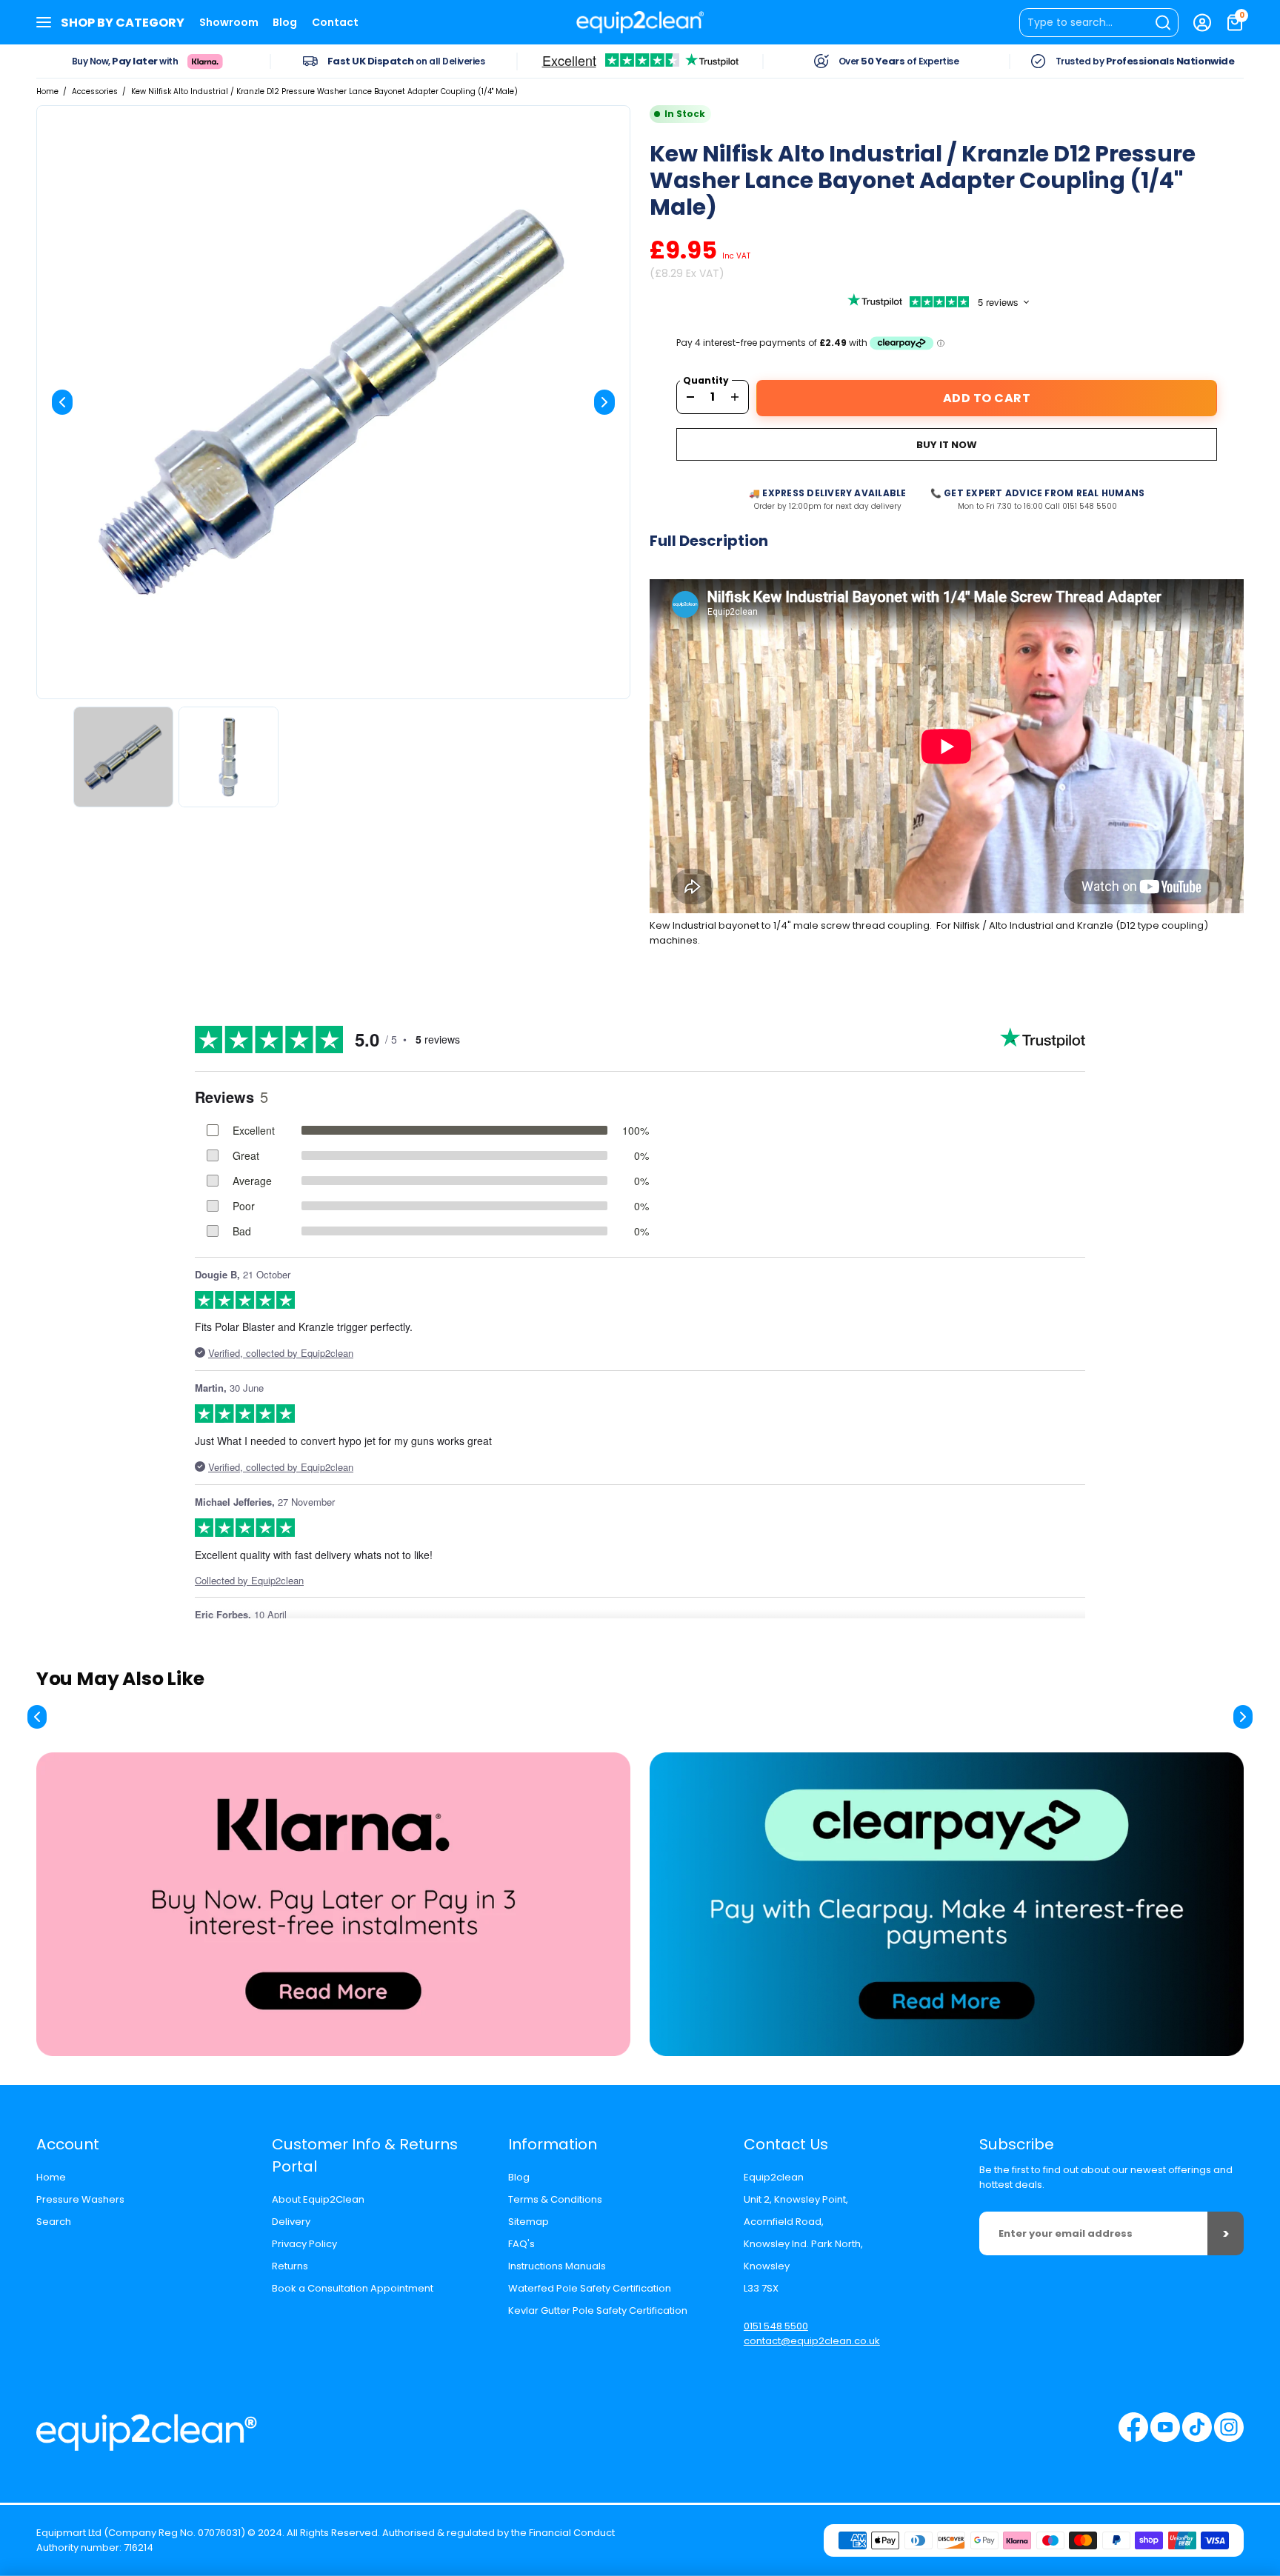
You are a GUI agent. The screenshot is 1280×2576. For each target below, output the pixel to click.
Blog (285, 22)
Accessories (95, 91)
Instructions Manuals (557, 2266)
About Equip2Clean (318, 2199)
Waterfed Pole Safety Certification (590, 2288)
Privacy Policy (304, 2244)
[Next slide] (604, 402)
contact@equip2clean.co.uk (812, 2341)
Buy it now (947, 445)
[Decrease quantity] (690, 397)
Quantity (706, 381)
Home (47, 91)
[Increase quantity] (735, 397)
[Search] (1099, 23)
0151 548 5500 (776, 2326)
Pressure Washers (80, 2199)
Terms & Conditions (555, 2199)
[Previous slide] (62, 402)
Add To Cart (987, 398)
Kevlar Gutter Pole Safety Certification (598, 2310)
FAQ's (521, 2244)
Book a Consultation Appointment (353, 2288)
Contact (335, 22)
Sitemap (529, 2222)
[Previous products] (37, 1717)
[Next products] (1243, 1717)
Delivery (291, 2222)
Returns (290, 2266)
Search (54, 2222)
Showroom (229, 22)
